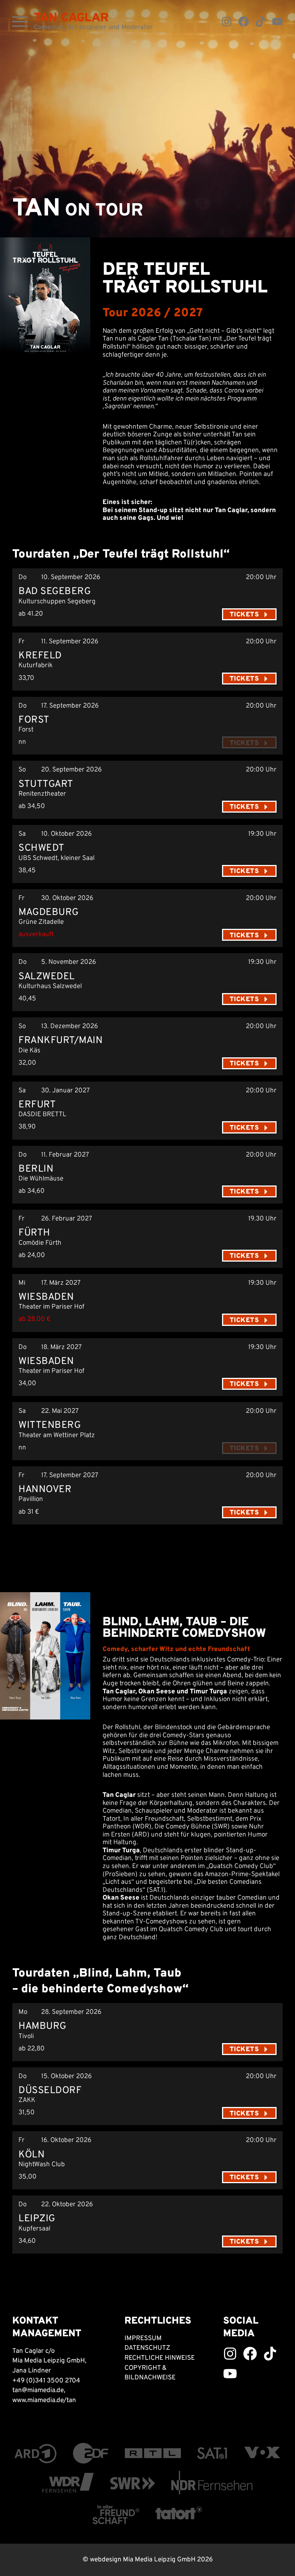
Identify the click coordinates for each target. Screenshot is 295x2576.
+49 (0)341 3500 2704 (46, 2381)
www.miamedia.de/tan (44, 2401)
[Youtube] (277, 22)
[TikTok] (260, 22)
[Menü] (20, 22)
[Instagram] (227, 22)
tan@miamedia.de (38, 2391)
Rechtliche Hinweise (160, 2358)
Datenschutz (147, 2348)
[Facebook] (244, 22)
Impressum (143, 2339)
